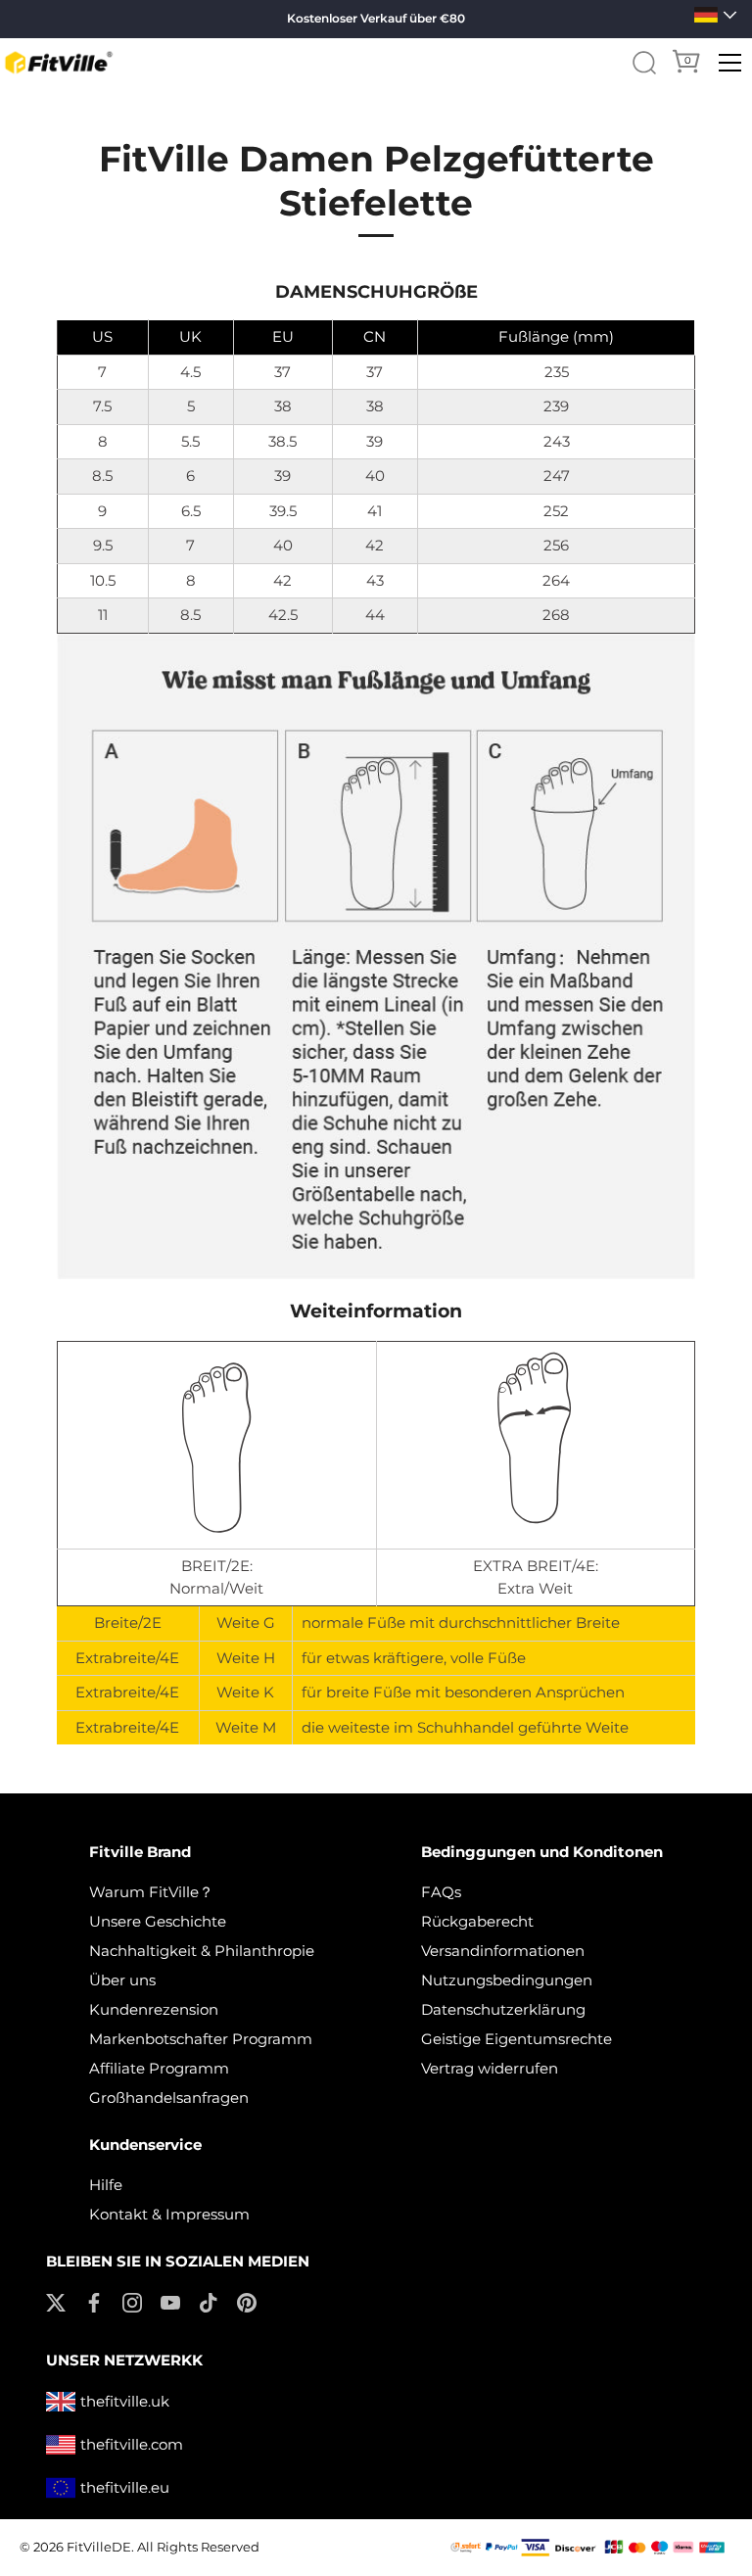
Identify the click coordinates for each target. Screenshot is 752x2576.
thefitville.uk (125, 2401)
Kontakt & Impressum (169, 2214)
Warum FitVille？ (151, 1892)
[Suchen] (644, 63)
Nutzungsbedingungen (507, 1980)
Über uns (122, 1980)
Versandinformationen (503, 1951)
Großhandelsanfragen (169, 2098)
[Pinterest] (247, 2300)
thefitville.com (132, 2444)
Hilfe (106, 2185)
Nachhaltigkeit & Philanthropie (202, 1951)
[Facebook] (94, 2300)
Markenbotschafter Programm (201, 2039)
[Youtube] (170, 2300)
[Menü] (730, 63)
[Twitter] (56, 2300)
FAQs (441, 1892)
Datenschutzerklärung (503, 2009)
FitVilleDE (99, 2547)
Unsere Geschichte (158, 1921)
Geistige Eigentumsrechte (517, 2039)
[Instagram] (132, 2300)
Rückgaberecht (477, 1921)
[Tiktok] (209, 2300)
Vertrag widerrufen (490, 2068)
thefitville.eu (125, 2487)
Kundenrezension (154, 2009)
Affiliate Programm (159, 2068)
